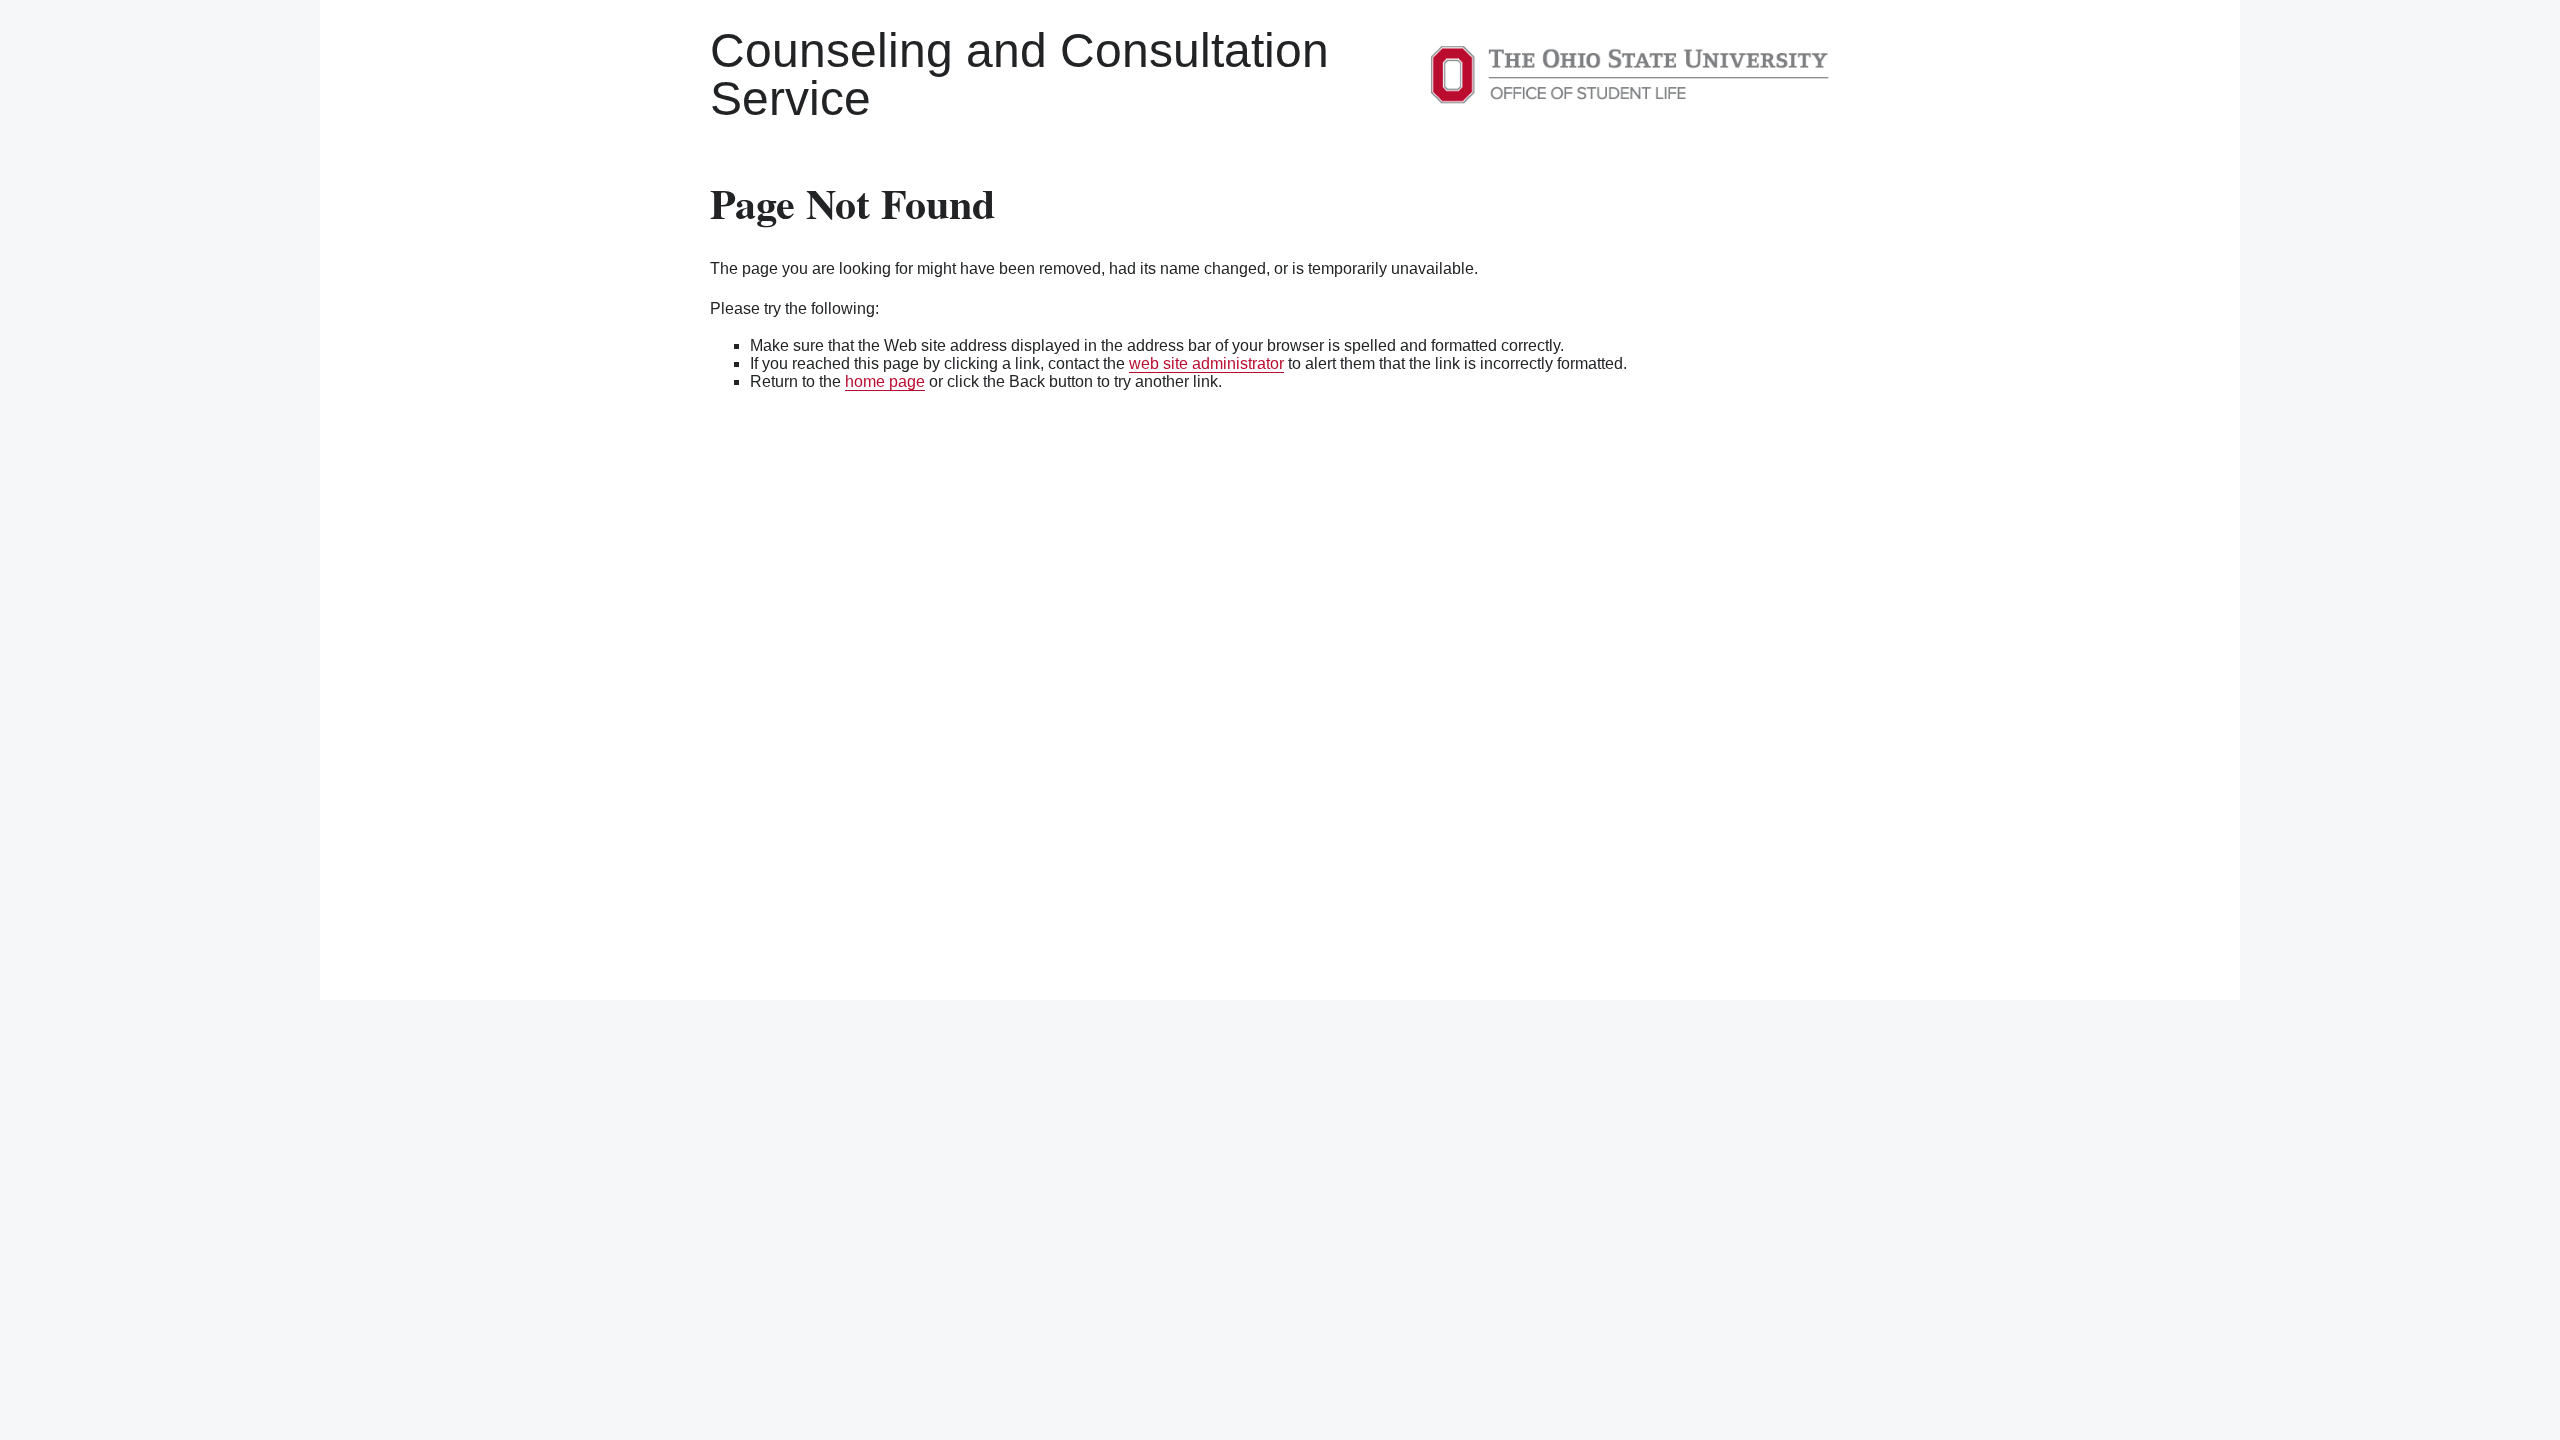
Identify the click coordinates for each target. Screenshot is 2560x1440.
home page (885, 381)
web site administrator (1206, 363)
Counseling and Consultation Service (1019, 74)
